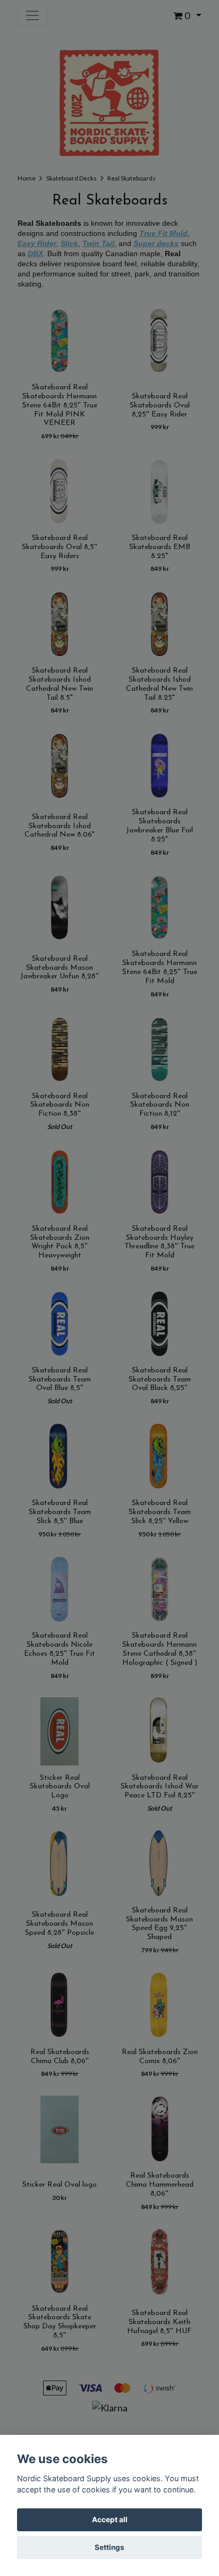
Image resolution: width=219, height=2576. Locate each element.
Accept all (110, 2520)
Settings (109, 2547)
